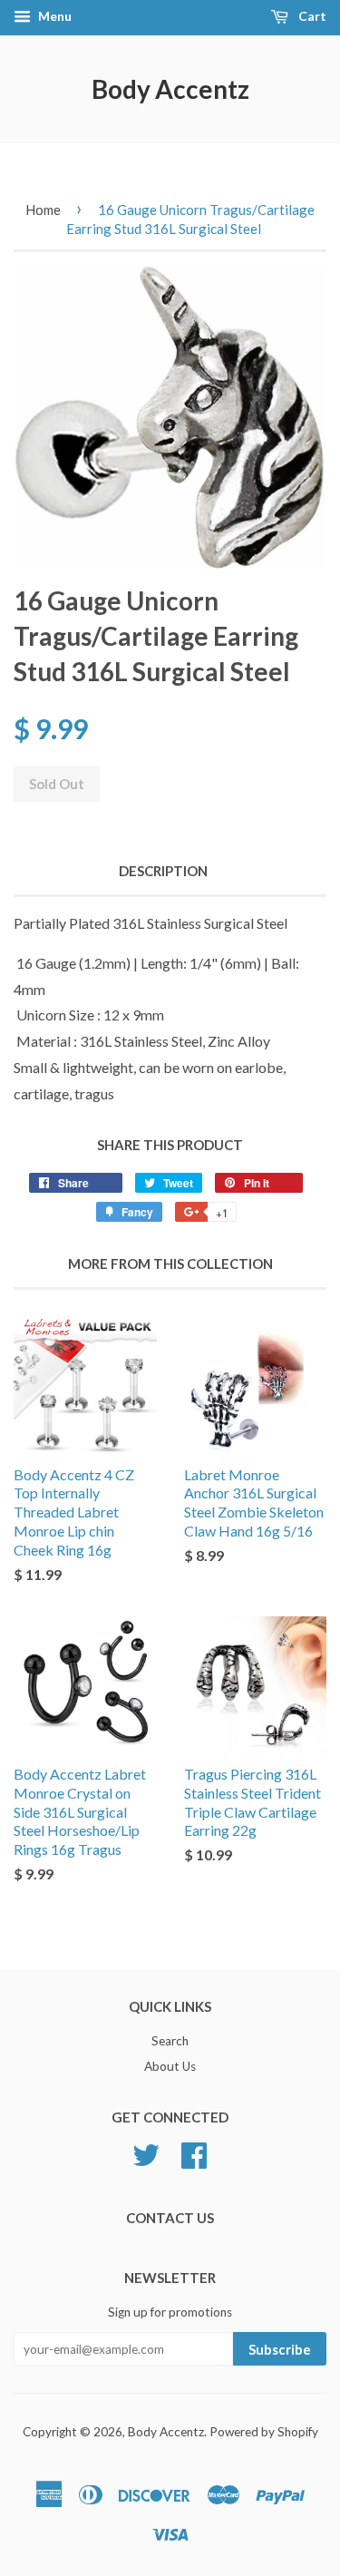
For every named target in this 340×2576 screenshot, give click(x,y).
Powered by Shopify (264, 2432)
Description (163, 871)
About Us (170, 2066)
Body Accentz (170, 89)
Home (43, 210)
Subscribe (280, 2349)
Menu (53, 16)
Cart (311, 16)
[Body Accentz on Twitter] (146, 2152)
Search (170, 2041)
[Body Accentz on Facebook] (194, 2152)
